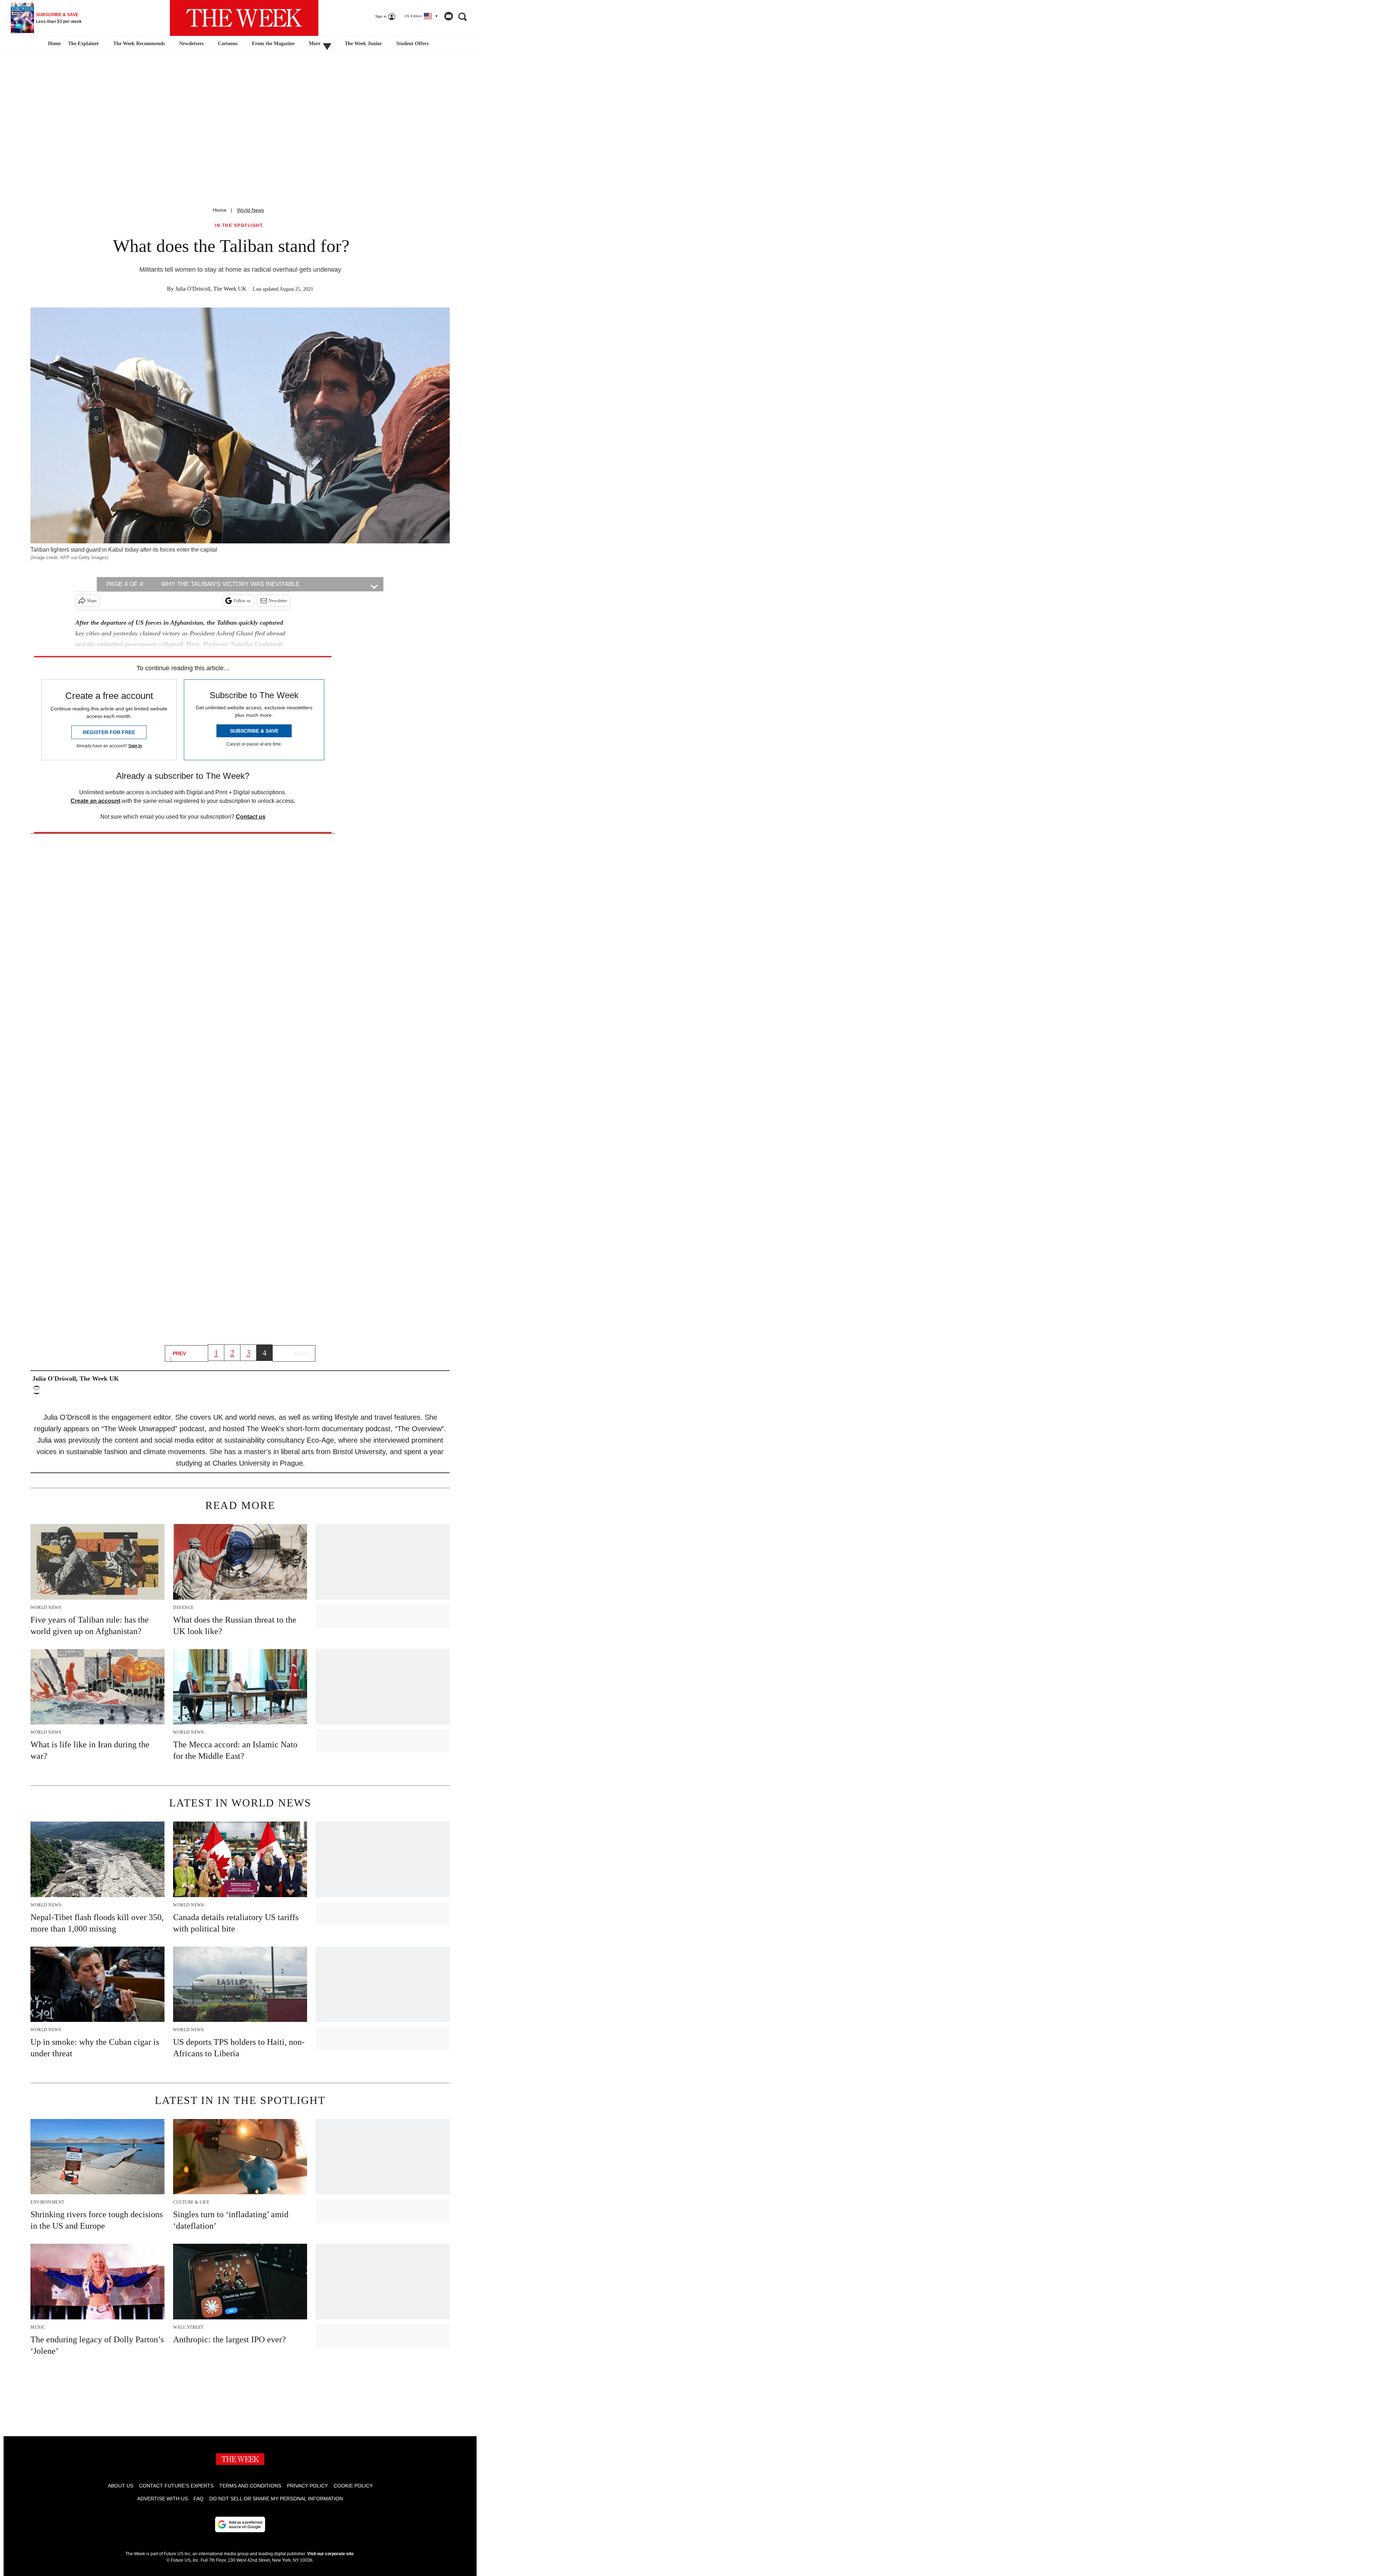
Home (220, 210)
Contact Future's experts (176, 2486)
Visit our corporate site (330, 2554)
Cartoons (228, 44)
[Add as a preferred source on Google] (240, 2524)
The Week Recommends (139, 44)
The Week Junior (363, 44)
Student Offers (412, 44)
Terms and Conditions (250, 2486)
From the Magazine (273, 44)
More (315, 44)
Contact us (251, 817)
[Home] (54, 44)
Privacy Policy (307, 2486)
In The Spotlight (239, 226)
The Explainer (83, 44)
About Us (121, 2486)
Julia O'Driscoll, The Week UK (211, 289)
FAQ (199, 2499)
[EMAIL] (38, 1390)
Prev (179, 1353)
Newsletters (191, 44)
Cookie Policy (353, 2486)
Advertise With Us (163, 2499)
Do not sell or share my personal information (276, 2499)
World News (250, 210)
